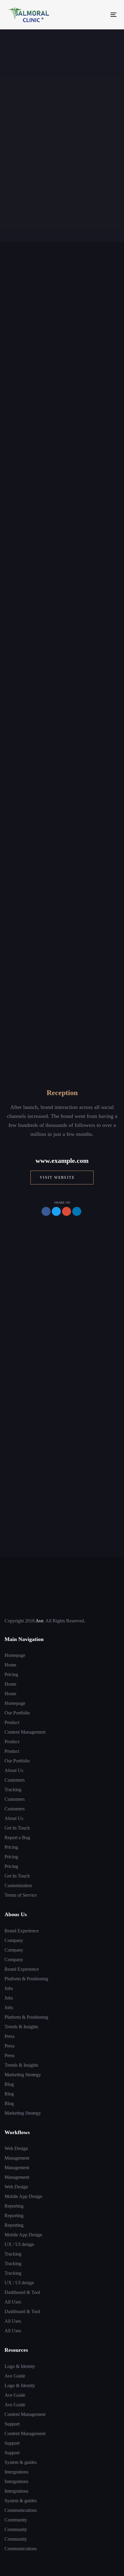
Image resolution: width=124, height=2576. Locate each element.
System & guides (21, 2462)
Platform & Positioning (26, 1979)
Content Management (25, 1732)
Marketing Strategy (23, 2075)
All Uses (13, 2302)
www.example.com (62, 1161)
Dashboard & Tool (22, 2292)
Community (16, 2520)
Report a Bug (17, 1837)
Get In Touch (17, 1828)
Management (17, 2158)
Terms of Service (21, 1895)
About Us (14, 1770)
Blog (9, 2084)
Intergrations (16, 2472)
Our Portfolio (17, 1713)
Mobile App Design (23, 2196)
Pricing (11, 1674)
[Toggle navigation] (98, 15)
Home (10, 1665)
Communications (21, 2510)
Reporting (14, 2206)
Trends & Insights (21, 2027)
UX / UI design (19, 2244)
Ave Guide (15, 2376)
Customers (15, 1780)
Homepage (15, 1655)
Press (9, 2036)
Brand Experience (22, 1931)
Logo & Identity (20, 2366)
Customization (18, 1885)
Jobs (9, 1988)
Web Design (16, 2148)
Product (12, 1722)
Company (14, 1940)
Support (12, 2424)
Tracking (13, 1790)
